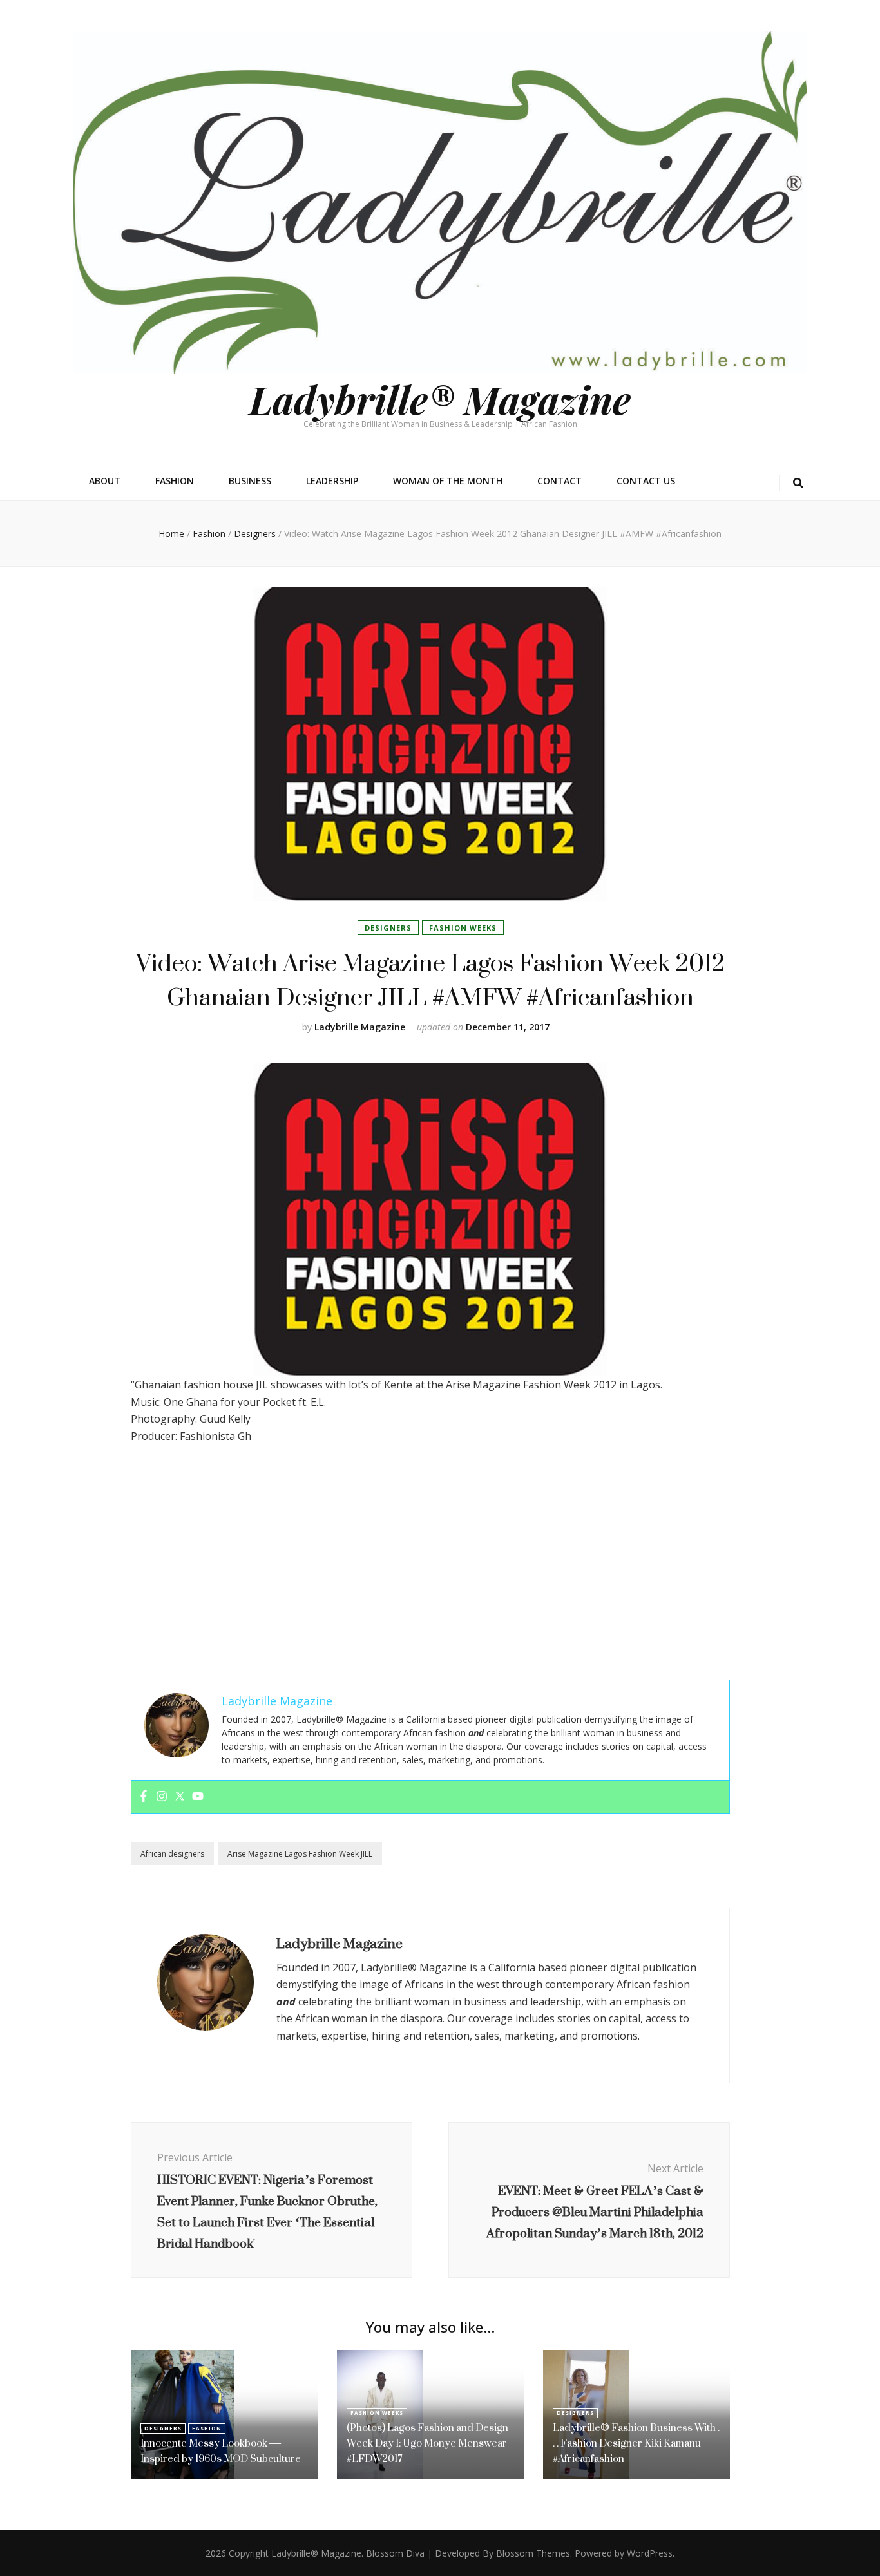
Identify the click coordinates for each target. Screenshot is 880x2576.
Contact (560, 481)
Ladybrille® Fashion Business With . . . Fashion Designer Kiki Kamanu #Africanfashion (636, 2443)
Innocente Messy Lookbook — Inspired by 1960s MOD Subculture (221, 2451)
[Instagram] (162, 1797)
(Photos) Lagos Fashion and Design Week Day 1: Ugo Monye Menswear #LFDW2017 (427, 2443)
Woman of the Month (448, 481)
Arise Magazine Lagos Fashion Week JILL (300, 1854)
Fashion (175, 481)
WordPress (650, 2553)
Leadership (332, 481)
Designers (388, 928)
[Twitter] (180, 1797)
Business (250, 481)
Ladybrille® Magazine (440, 399)
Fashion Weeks (463, 928)
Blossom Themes (533, 2553)
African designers (172, 1854)
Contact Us (646, 481)
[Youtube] (198, 1797)
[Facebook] (144, 1797)
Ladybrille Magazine (360, 1027)
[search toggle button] (798, 483)
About (105, 481)
